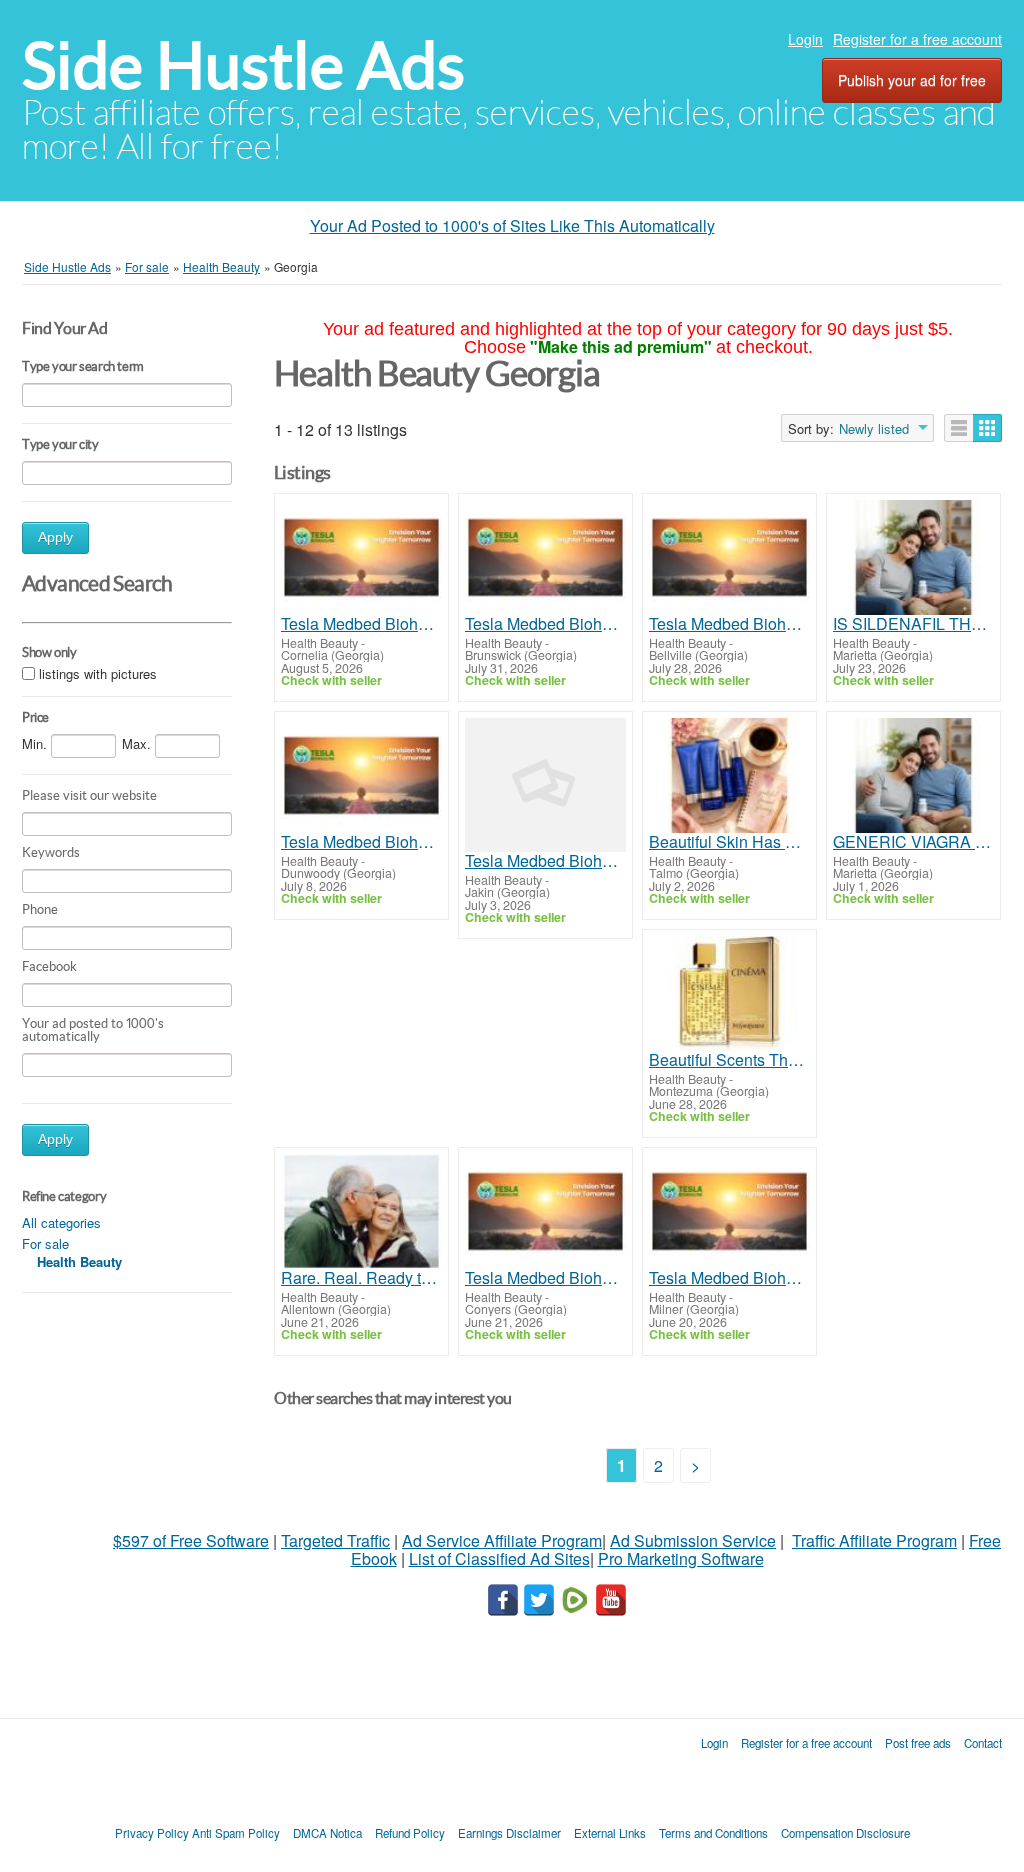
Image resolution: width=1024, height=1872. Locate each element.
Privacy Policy (152, 1833)
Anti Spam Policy (236, 1833)
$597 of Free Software (191, 1540)
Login (805, 39)
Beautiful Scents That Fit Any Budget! (729, 1060)
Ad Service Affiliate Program (502, 1540)
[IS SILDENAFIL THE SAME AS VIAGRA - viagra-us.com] (913, 557)
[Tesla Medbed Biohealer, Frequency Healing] (361, 557)
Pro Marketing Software (681, 1558)
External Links (610, 1833)
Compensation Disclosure (845, 1833)
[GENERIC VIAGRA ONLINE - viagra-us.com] (913, 775)
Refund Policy (410, 1833)
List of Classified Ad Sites (499, 1558)
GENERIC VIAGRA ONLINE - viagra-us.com (913, 842)
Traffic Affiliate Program (874, 1540)
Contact (983, 1743)
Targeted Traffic (335, 1540)
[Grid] (987, 428)
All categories (61, 1222)
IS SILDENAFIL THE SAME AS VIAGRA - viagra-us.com (913, 624)
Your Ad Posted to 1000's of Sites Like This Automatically (512, 225)
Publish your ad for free (912, 80)
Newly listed (874, 429)
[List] (959, 428)
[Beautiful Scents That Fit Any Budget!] (729, 993)
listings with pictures (98, 673)
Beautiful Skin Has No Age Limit (729, 842)
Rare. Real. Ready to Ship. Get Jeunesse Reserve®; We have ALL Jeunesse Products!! (361, 1278)
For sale (45, 1243)
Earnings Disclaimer (509, 1833)
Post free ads (918, 1743)
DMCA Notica (327, 1833)
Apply (55, 537)
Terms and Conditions (713, 1833)
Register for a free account (917, 39)
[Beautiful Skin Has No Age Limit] (729, 775)
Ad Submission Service (693, 1540)
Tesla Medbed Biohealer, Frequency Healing (361, 624)
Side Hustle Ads (243, 65)
